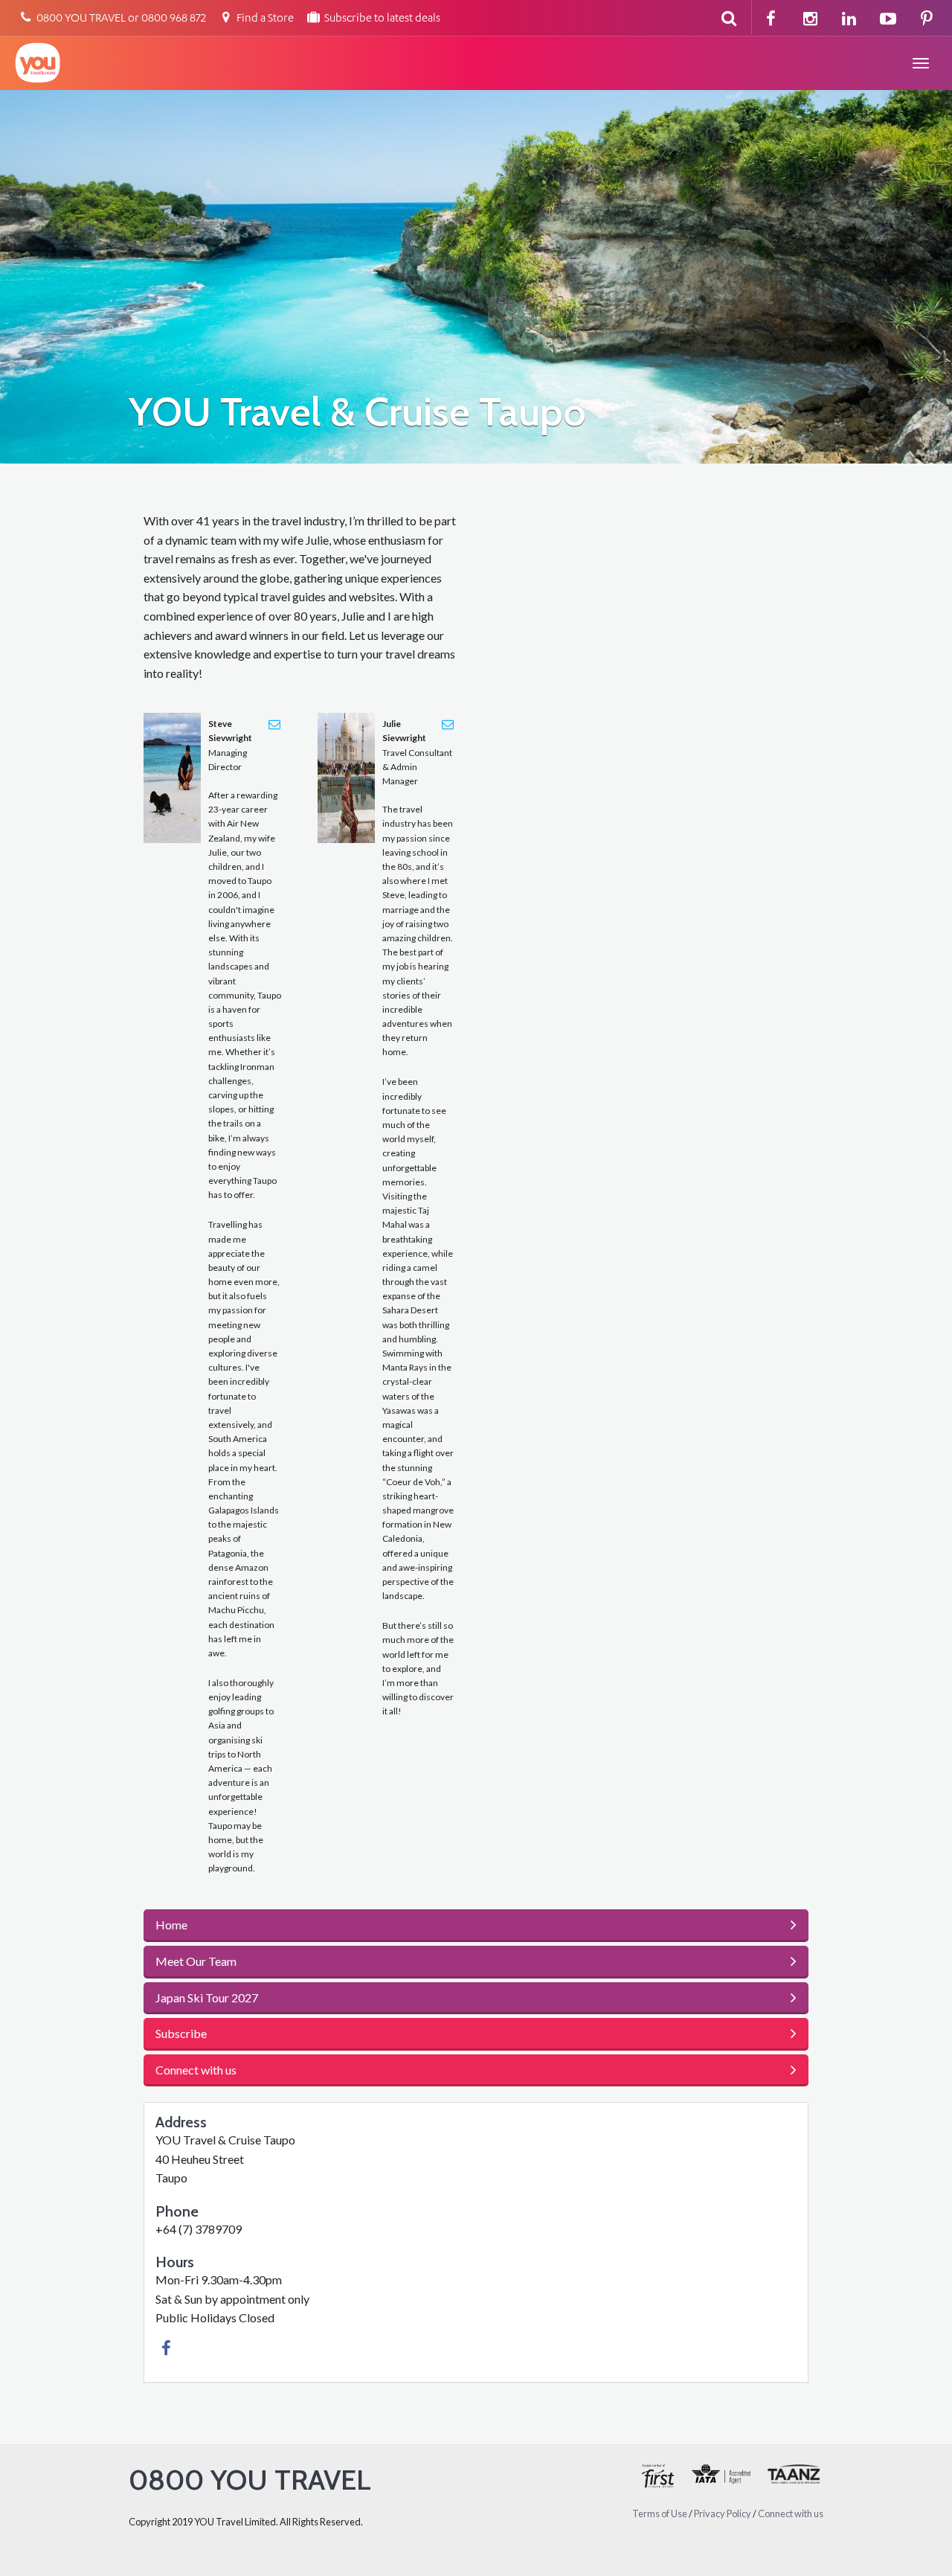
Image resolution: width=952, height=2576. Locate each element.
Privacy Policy (723, 2513)
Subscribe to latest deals (381, 19)
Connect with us (791, 2513)
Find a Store (264, 19)
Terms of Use (660, 2513)
